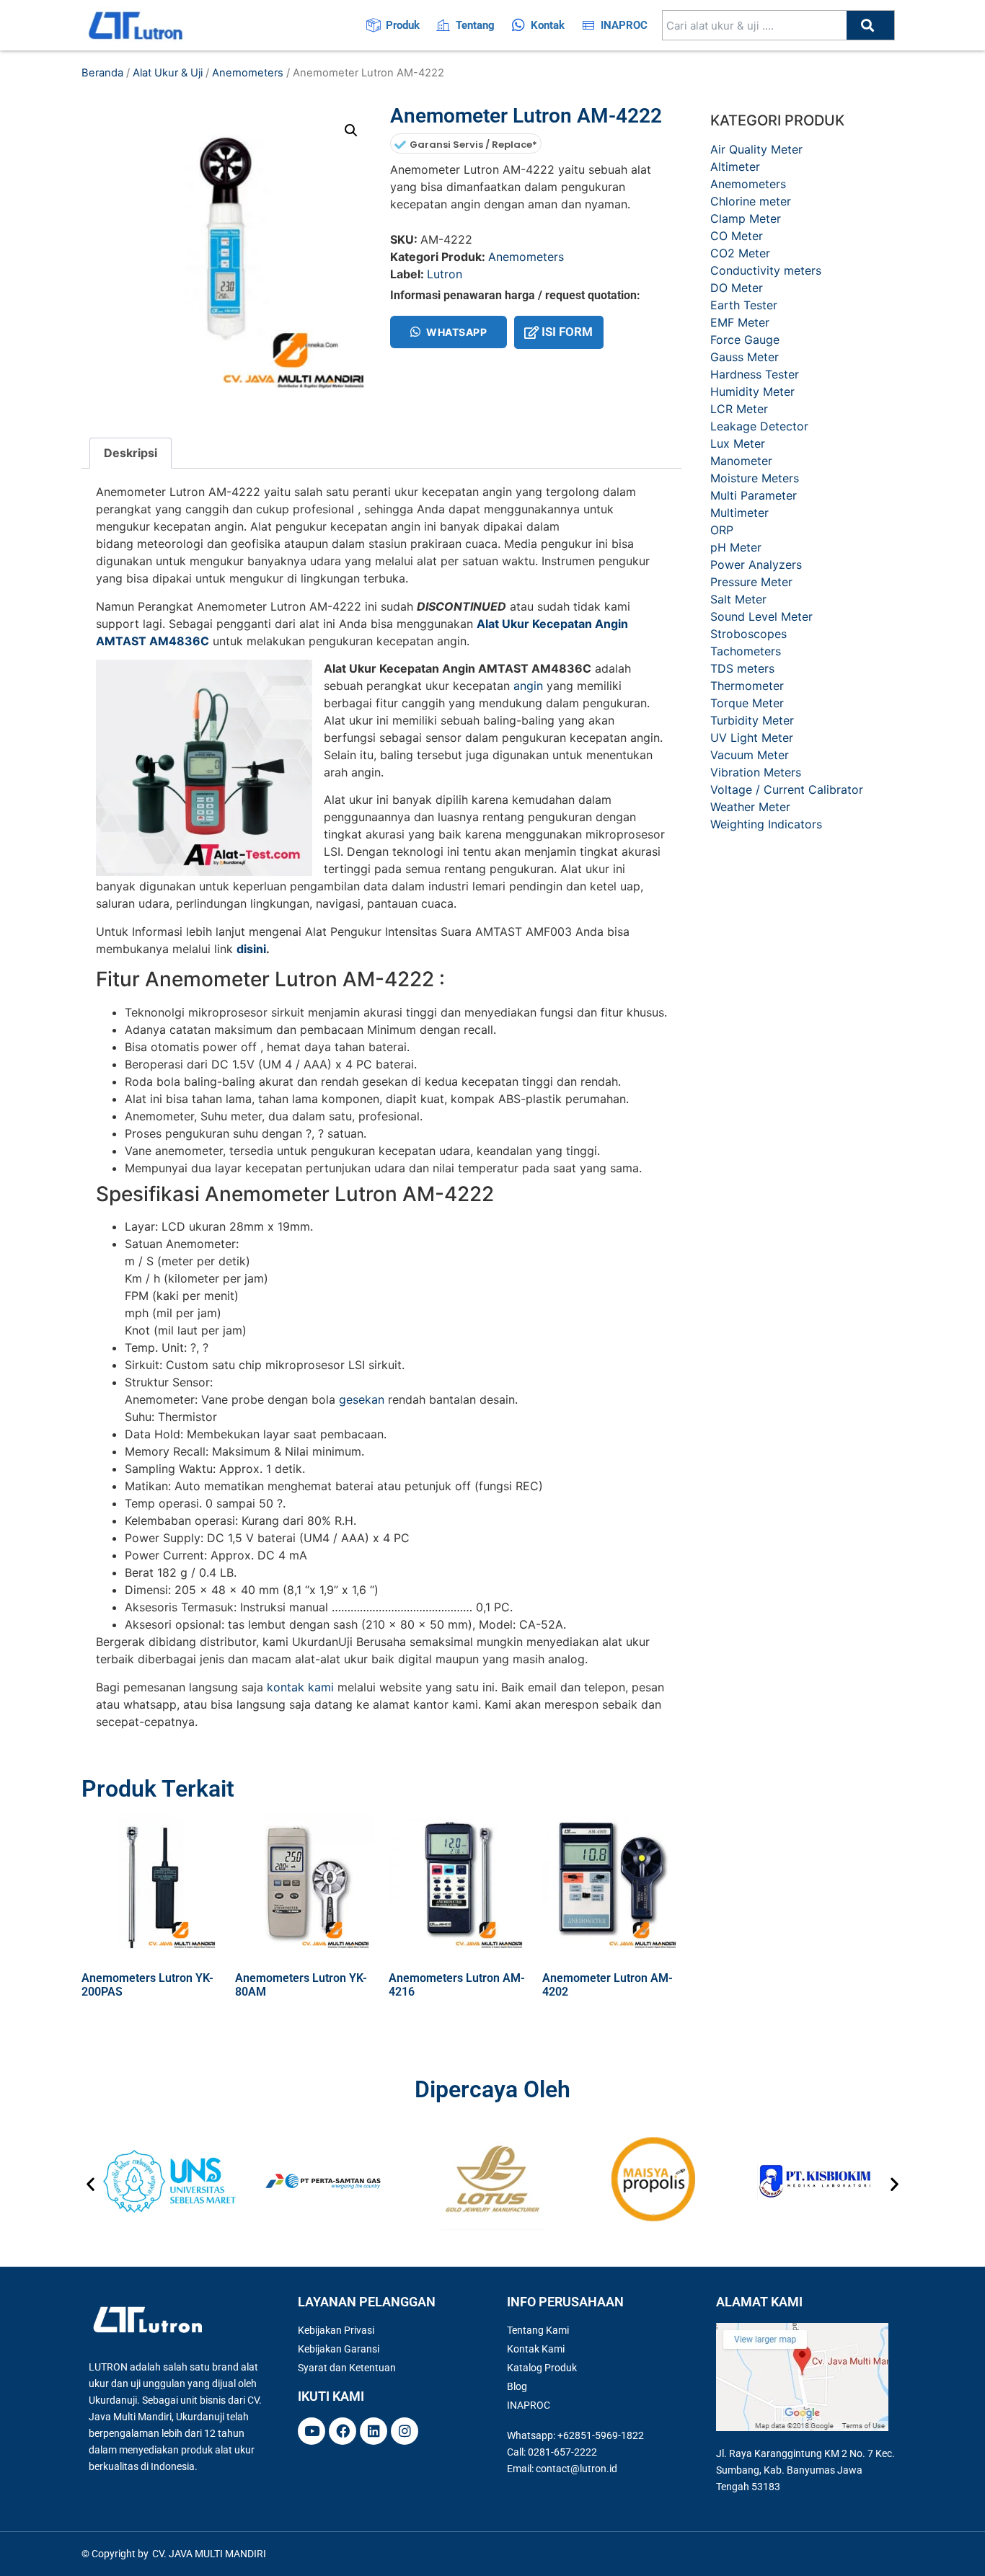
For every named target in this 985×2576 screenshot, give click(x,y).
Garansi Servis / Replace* (473, 145)
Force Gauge (745, 340)
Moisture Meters (755, 478)
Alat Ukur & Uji (168, 73)
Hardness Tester (755, 374)
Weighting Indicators (766, 824)
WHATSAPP (456, 332)
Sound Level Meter (761, 616)
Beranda (102, 73)
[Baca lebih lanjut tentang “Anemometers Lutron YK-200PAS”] (93, 2023)
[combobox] (755, 25)
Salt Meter (738, 599)
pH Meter (736, 547)
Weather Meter (750, 807)
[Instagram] (405, 2431)
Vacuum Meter (750, 755)
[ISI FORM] (531, 332)
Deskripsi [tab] (131, 453)
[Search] (870, 25)
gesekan (362, 1399)
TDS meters (742, 668)
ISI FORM (567, 332)
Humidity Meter (752, 391)
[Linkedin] (374, 2431)
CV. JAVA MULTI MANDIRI (209, 2554)
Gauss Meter (745, 357)
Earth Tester (744, 305)
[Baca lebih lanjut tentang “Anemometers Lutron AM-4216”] (400, 2023)
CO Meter (737, 236)
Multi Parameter (754, 495)
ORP (722, 530)
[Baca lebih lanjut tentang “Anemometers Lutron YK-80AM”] (247, 2023)
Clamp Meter (746, 218)
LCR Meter (739, 409)
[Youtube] (312, 2431)
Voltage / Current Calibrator (787, 789)
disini (251, 949)
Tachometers (746, 651)
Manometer (741, 461)
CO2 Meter (740, 253)
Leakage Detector (759, 426)
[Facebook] (343, 2431)
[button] (351, 130)
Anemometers (248, 73)
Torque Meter (747, 703)
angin (528, 686)
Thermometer (747, 686)
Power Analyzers (756, 565)
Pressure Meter (751, 582)
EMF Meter (740, 322)
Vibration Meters (756, 772)
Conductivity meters (766, 270)
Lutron (445, 274)
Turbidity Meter (752, 720)
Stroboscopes (748, 634)
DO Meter (737, 288)
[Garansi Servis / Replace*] (400, 145)
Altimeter (735, 167)
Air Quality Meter (756, 149)
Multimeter (739, 513)
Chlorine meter (751, 201)
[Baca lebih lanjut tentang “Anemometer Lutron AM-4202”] (554, 2023)
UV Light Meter (752, 738)
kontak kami (300, 1687)
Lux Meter (738, 443)
